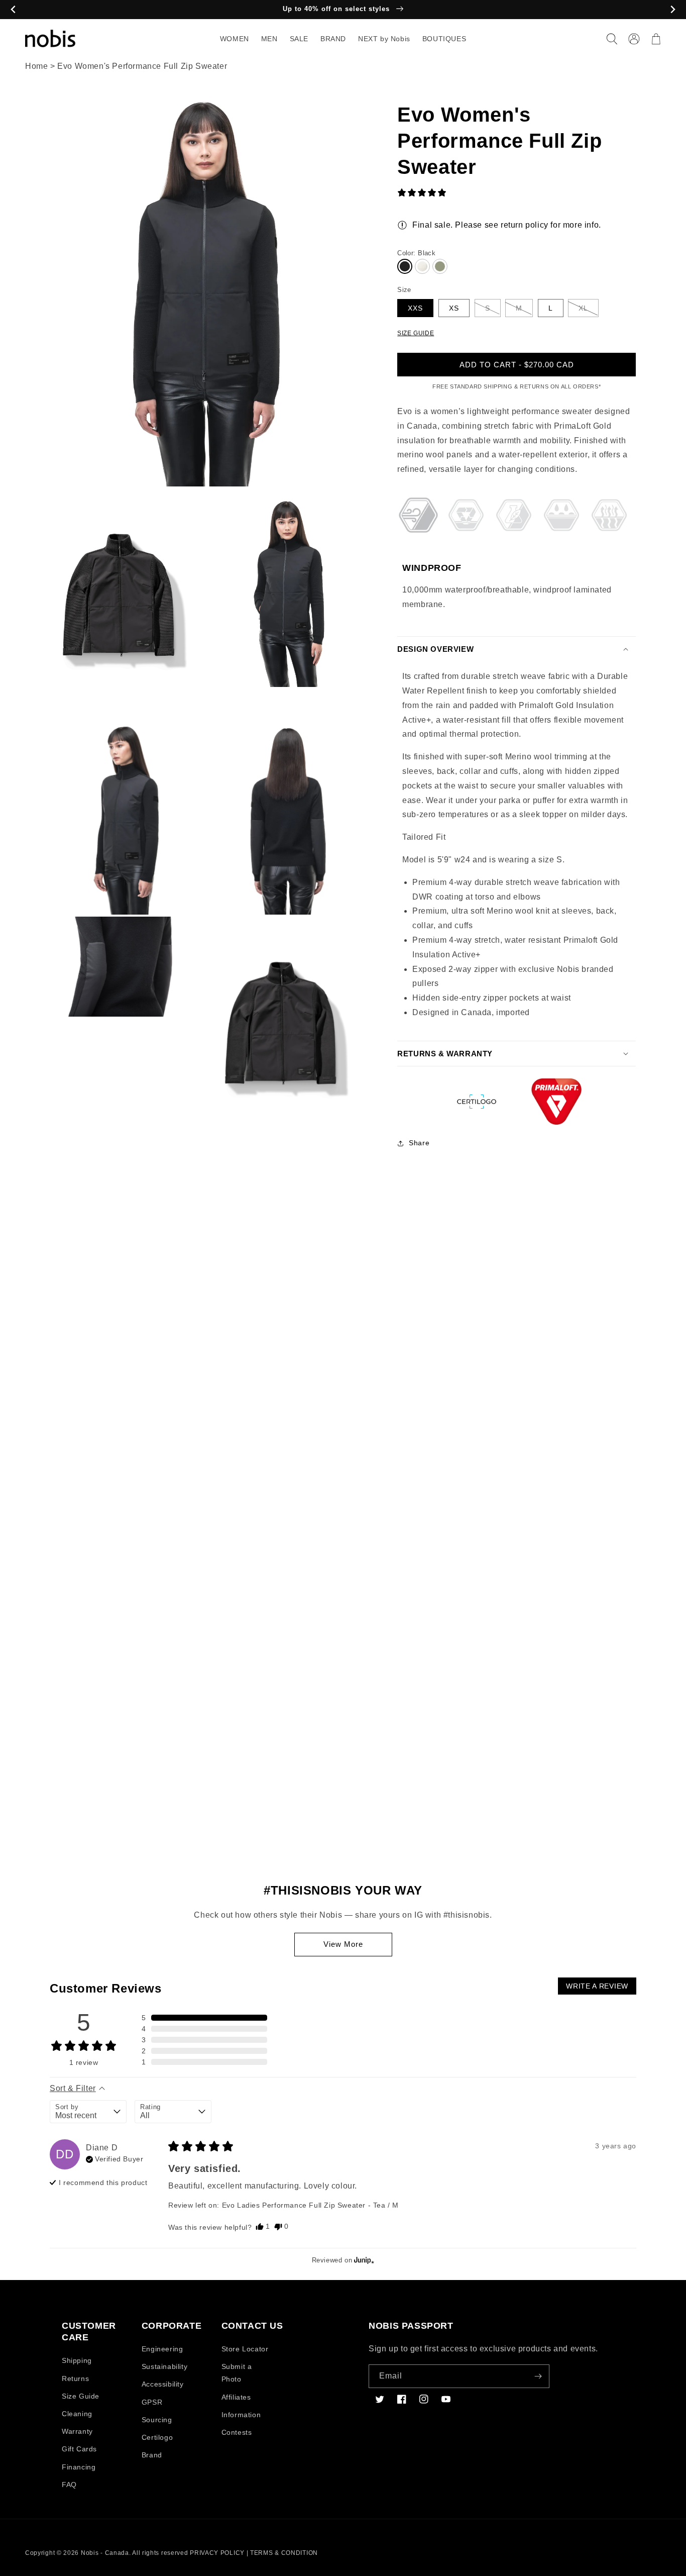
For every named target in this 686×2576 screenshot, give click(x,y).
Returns (75, 2379)
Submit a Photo (237, 2373)
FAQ (69, 2485)
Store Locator (245, 2349)
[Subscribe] (538, 2376)
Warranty (77, 2431)
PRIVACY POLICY (217, 2553)
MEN (269, 39)
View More (343, 1944)
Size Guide (81, 2396)
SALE (299, 39)
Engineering (162, 2349)
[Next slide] (673, 10)
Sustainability (164, 2366)
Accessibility (163, 2384)
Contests (237, 2432)
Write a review (597, 1986)
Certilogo (157, 2437)
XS (454, 308)
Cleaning (77, 2414)
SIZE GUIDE (416, 333)
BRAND (333, 39)
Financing (79, 2467)
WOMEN (235, 39)
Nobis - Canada (105, 2553)
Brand (152, 2455)
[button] (612, 39)
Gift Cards (79, 2449)
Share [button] (419, 1143)
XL (583, 308)
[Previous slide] (13, 10)
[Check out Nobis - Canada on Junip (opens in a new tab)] (363, 2260)
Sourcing (157, 2420)
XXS (415, 308)
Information (241, 2415)
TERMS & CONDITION (284, 2553)
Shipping (77, 2360)
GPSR (152, 2402)
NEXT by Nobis (384, 39)
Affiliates (236, 2397)
